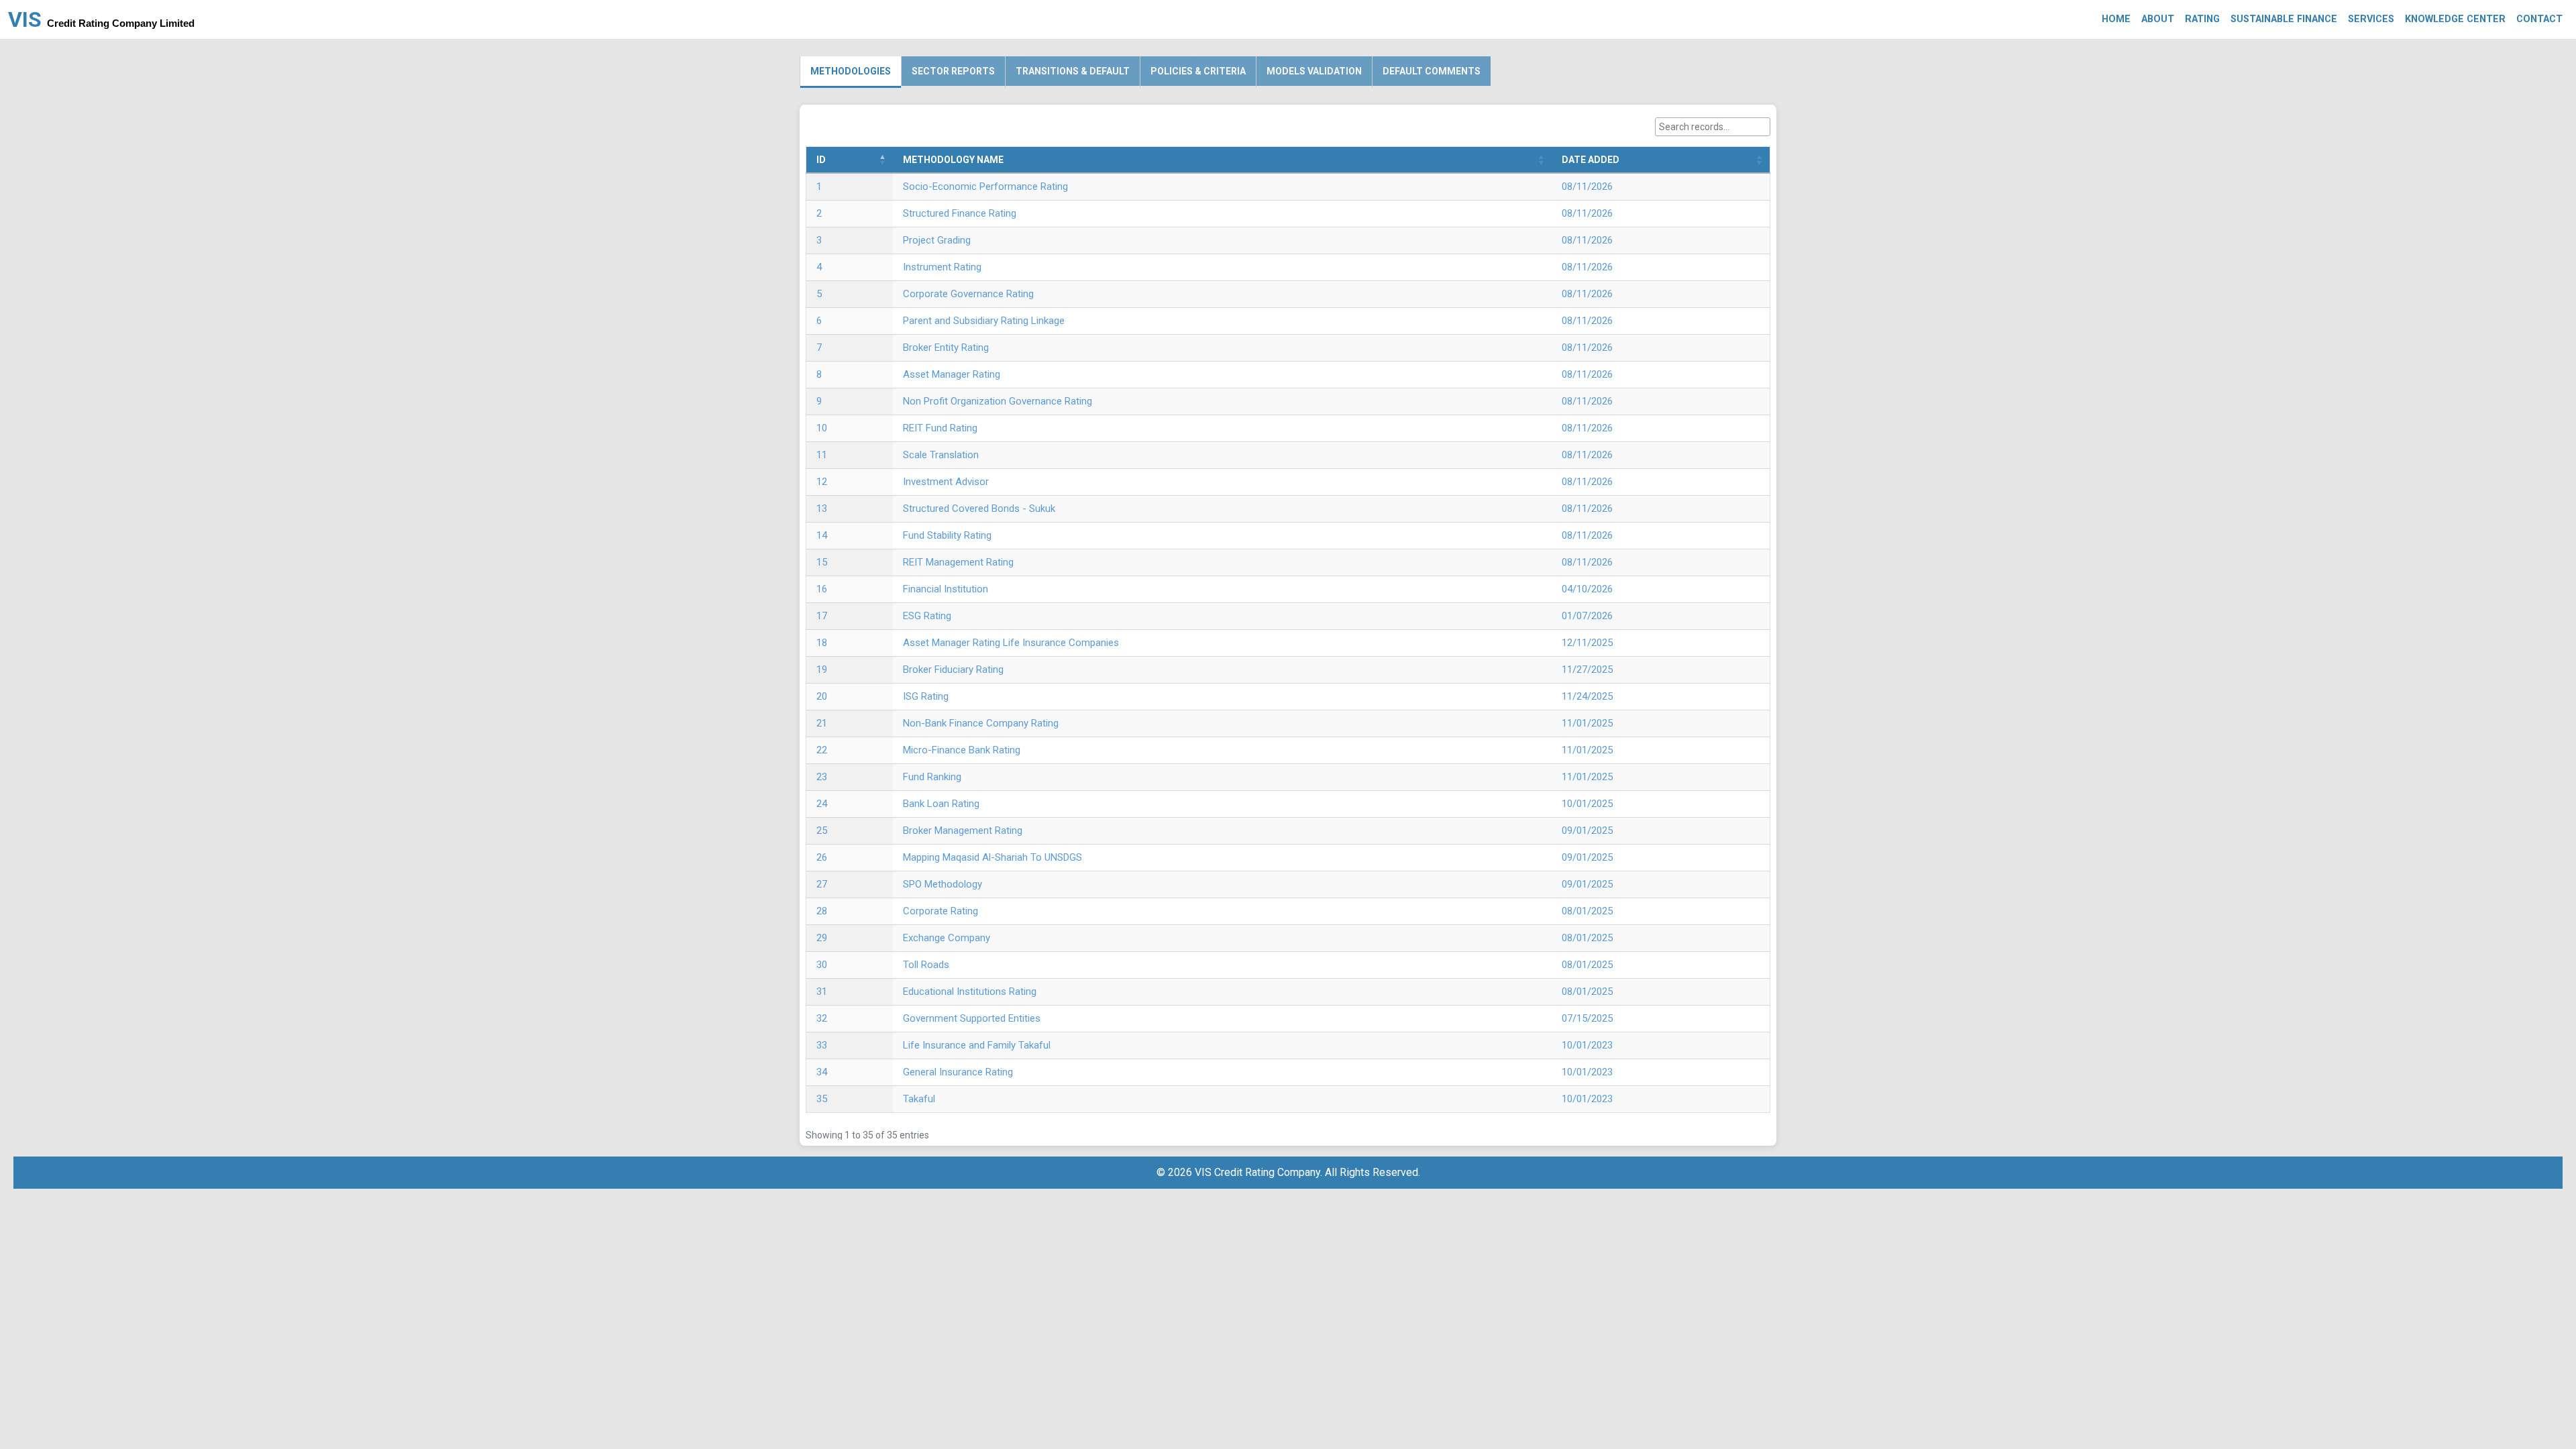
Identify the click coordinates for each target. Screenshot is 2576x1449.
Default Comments (1432, 71)
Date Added (1591, 160)
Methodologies (851, 71)
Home (2116, 19)
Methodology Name (953, 160)
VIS (101, 19)
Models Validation (1314, 71)
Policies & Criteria (1198, 71)
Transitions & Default (1073, 71)
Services (2371, 19)
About (2158, 19)
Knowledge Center (2455, 19)
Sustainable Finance (2284, 19)
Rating (2202, 19)
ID (821, 160)
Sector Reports (953, 71)
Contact (2539, 19)
